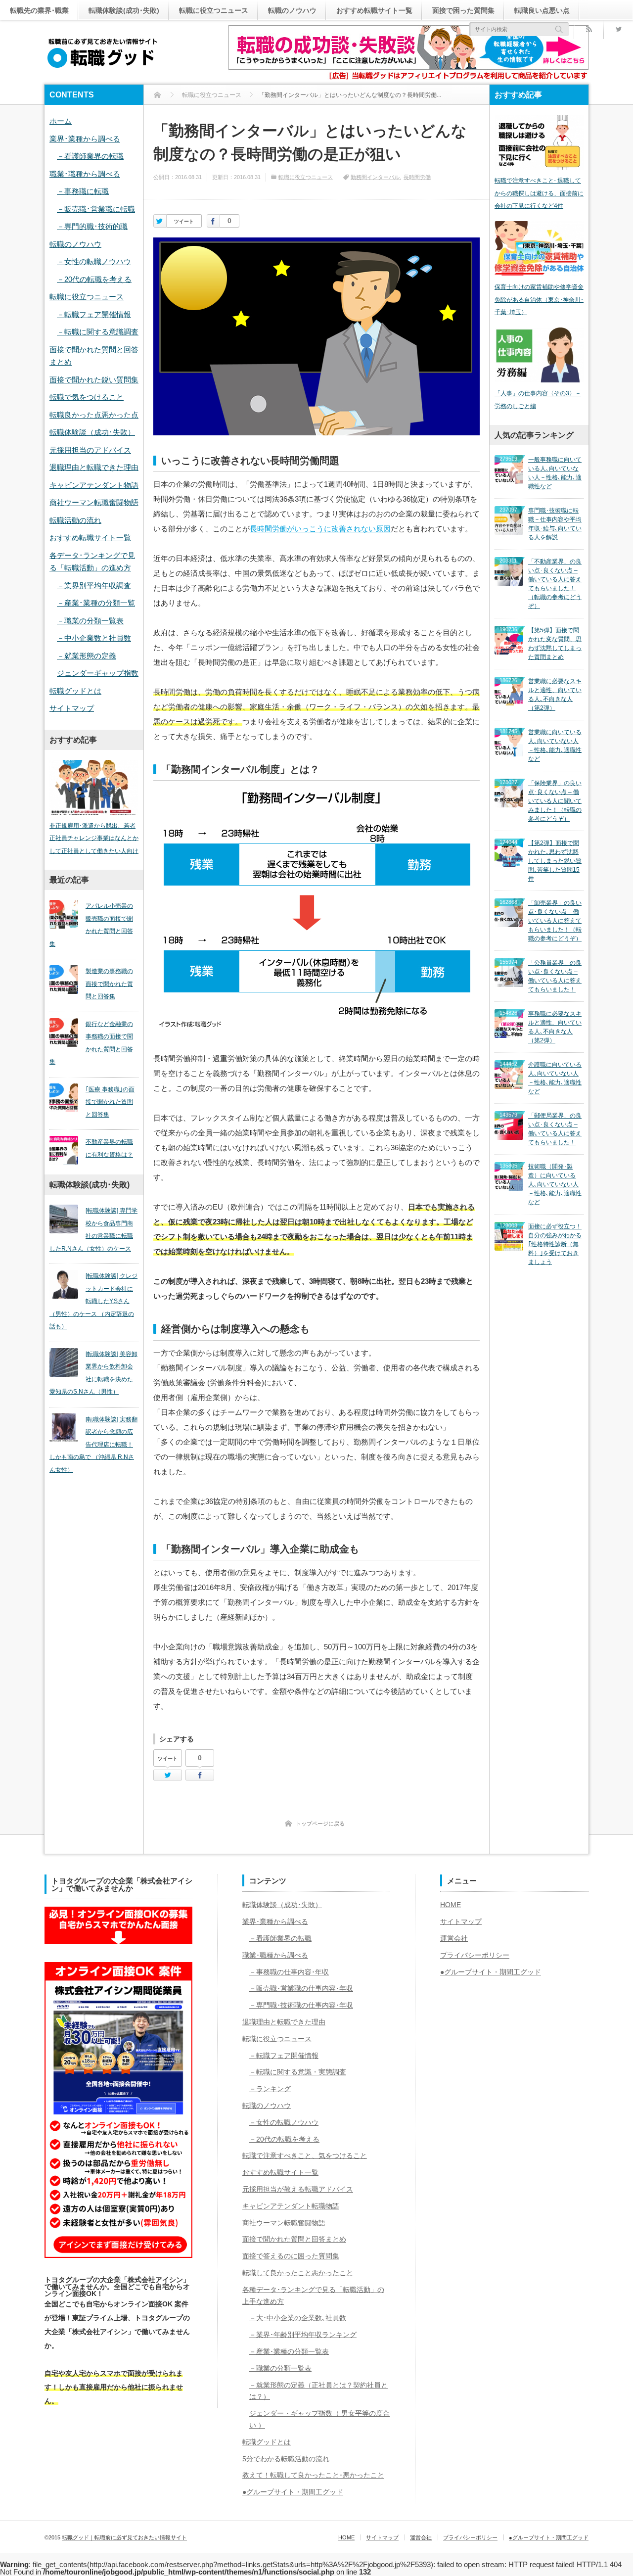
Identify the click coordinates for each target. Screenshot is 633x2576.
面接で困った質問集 (463, 10)
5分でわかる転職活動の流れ (286, 2459)
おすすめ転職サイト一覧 (374, 10)
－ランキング (270, 2089)
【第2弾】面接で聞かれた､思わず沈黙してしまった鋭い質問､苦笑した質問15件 (555, 861)
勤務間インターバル (375, 177)
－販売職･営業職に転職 (96, 209)
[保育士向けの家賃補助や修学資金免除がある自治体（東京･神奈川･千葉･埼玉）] (539, 249)
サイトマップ (72, 708)
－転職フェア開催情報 (94, 314)
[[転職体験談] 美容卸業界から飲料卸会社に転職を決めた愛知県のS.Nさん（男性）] (64, 1362)
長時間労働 (417, 177)
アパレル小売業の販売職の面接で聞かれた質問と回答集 (91, 925)
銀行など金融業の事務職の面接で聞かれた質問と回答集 (91, 1043)
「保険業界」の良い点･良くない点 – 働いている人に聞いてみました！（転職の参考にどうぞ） (555, 801)
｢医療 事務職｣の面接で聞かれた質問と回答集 (110, 1102)
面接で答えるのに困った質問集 (291, 2256)
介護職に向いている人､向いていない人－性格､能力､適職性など (555, 1078)
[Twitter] (618, 29)
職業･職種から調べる (85, 174)
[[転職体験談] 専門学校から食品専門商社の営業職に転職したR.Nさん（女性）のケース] (64, 1219)
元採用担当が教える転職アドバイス (298, 2189)
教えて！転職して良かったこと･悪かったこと (313, 2475)
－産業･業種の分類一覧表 (289, 2351)
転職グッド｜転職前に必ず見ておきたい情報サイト (124, 2537)
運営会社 (454, 1938)
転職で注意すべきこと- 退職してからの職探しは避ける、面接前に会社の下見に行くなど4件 (539, 193)
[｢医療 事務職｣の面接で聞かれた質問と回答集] (64, 1098)
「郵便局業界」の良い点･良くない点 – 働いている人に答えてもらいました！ (555, 1129)
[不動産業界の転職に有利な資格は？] (64, 1150)
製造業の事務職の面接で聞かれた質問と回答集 (109, 984)
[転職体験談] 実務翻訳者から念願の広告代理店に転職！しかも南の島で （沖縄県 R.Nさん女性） (93, 1445)
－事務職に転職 (83, 191)
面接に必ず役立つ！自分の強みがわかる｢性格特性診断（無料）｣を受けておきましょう (555, 1244)
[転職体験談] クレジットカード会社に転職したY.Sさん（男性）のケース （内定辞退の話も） (93, 1301)
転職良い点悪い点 (542, 10)
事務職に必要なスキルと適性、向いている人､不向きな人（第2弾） (555, 1027)
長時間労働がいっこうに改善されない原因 (320, 529)
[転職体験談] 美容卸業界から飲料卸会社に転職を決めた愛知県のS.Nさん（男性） (93, 1373)
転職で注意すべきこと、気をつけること (305, 2155)
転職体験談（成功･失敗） (92, 432)
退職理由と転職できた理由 (94, 467)
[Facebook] (213, 221)
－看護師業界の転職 (90, 156)
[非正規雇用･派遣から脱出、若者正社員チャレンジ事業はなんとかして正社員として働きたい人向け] (94, 787)
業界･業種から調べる (85, 139)
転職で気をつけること (87, 397)
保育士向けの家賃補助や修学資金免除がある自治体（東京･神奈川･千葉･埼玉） (539, 300)
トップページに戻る (320, 1824)
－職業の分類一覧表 (90, 621)
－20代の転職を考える (94, 279)
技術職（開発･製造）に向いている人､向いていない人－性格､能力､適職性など (555, 1184)
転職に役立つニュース (214, 10)
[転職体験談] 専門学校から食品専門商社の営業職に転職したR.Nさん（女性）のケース (93, 1230)
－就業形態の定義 (87, 656)
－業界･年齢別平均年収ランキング (303, 2335)
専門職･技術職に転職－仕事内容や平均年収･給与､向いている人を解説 (555, 524)
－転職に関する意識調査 (98, 332)
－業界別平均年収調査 (94, 585)
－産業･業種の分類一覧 (96, 603)
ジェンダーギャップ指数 (98, 673)
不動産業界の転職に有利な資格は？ (109, 1148)
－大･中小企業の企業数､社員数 (298, 2318)
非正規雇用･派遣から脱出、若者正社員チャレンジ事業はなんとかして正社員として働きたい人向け (94, 838)
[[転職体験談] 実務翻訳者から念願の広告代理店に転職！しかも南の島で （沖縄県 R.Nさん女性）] (64, 1428)
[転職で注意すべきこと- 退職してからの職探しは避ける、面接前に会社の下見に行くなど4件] (539, 142)
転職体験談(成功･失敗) (124, 10)
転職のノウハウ (292, 10)
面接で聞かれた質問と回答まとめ (294, 2239)
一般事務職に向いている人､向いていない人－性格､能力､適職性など (555, 473)
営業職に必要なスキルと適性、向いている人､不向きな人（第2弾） (555, 695)
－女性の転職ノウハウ (94, 261)
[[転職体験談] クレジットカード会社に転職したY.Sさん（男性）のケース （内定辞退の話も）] (64, 1284)
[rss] (588, 29)
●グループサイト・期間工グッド (293, 2492)
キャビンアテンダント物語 (94, 485)
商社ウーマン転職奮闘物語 (94, 502)
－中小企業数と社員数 (94, 638)
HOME (451, 1905)
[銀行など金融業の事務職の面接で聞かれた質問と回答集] (64, 1032)
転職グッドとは (75, 691)
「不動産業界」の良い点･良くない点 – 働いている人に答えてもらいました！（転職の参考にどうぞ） (555, 584)
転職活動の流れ (75, 520)
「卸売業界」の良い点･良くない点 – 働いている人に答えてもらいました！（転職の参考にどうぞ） (555, 921)
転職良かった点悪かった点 (94, 415)
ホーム (61, 121)
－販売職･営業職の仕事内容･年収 (301, 1988)
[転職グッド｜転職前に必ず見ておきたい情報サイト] (103, 53)
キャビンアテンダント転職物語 (291, 2206)
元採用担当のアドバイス (90, 450)
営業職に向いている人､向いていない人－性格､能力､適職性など (555, 746)
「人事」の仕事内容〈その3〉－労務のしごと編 (538, 400)
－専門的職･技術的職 (92, 226)
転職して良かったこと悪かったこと (298, 2273)
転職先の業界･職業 (39, 10)
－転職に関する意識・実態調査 (298, 2072)
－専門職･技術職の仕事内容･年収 (301, 2005)
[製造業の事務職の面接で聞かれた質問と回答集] (64, 980)
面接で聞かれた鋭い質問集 (94, 380)
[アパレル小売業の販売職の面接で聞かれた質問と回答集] (64, 914)
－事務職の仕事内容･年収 (289, 1972)
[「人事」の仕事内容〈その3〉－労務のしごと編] (539, 355)
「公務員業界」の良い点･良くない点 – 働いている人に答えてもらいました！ (555, 976)
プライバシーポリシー (475, 1955)
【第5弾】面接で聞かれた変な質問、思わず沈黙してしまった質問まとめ (555, 644)
